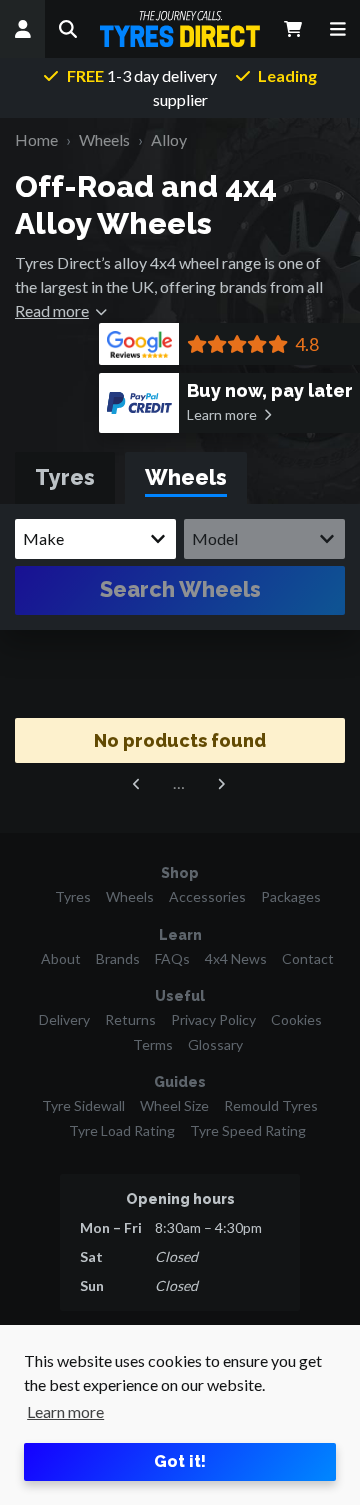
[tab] (65, 478)
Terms (153, 1044)
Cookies (296, 1019)
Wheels (130, 896)
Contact (308, 958)
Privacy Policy (213, 1019)
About (61, 958)
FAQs (172, 958)
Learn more (222, 414)
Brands (118, 958)
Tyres (73, 896)
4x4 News (236, 958)
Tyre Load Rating (122, 1130)
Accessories (207, 896)
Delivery (64, 1019)
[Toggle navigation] (337, 29)
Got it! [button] (180, 1461)
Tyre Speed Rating (248, 1130)
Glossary (215, 1044)
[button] (67, 29)
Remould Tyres (271, 1105)
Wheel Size (174, 1105)
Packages (291, 896)
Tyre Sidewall (83, 1105)
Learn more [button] (65, 1411)
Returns (130, 1019)
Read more (52, 310)
